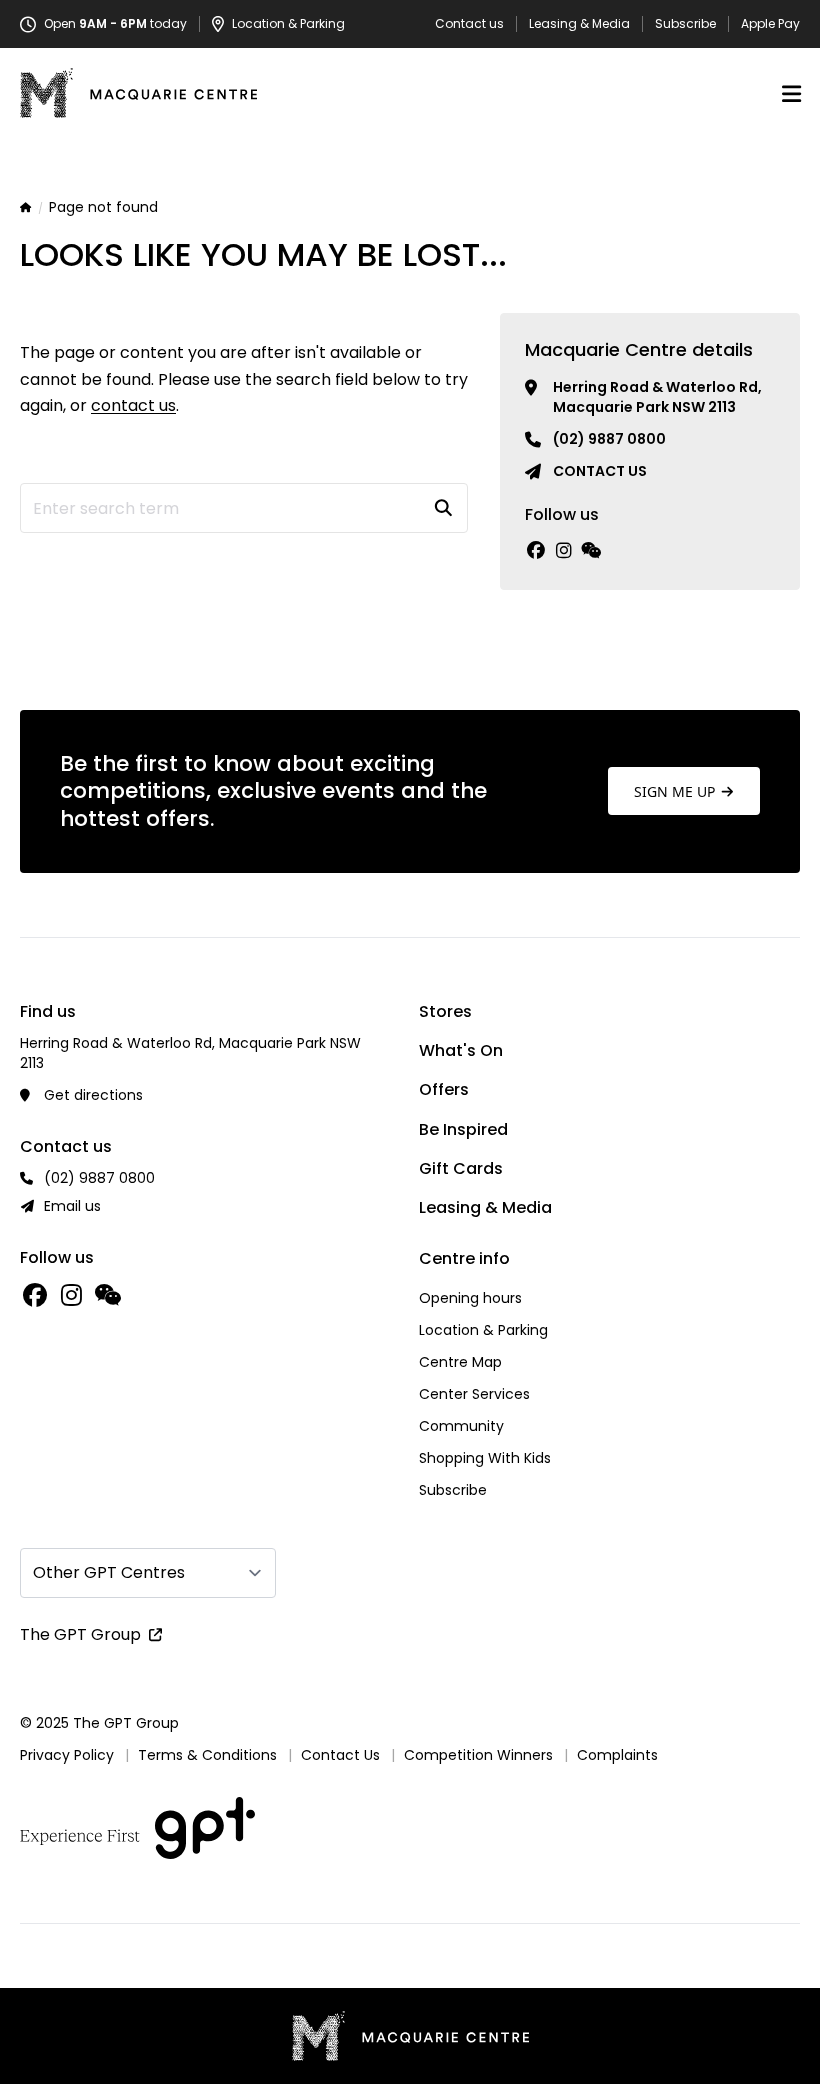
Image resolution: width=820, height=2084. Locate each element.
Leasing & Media (579, 24)
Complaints (617, 1755)
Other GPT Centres (109, 1572)
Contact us (469, 24)
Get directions (93, 1095)
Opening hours (470, 1298)
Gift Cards (461, 1168)
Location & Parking (483, 1330)
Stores (445, 1011)
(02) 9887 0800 (609, 439)
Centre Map (460, 1362)
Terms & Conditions (207, 1755)
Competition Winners (478, 1755)
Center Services (474, 1394)
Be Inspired (463, 1129)
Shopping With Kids (485, 1458)
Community (461, 1426)
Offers (444, 1089)
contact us (133, 405)
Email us (72, 1206)
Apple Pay (770, 24)
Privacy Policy (67, 1755)
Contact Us (340, 1755)
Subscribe (685, 24)
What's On (461, 1050)
